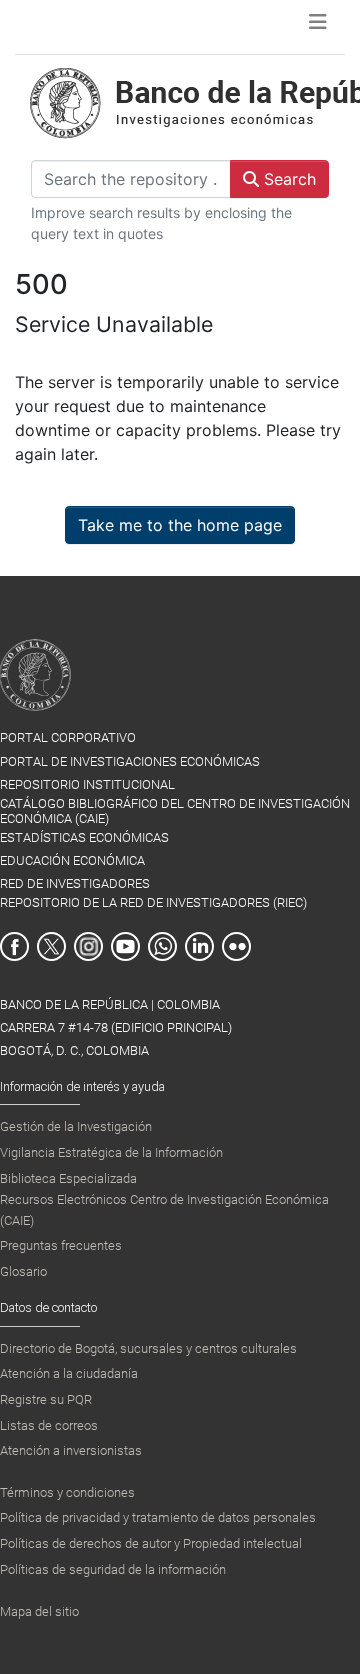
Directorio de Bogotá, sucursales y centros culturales (148, 1348)
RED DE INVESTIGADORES (75, 883)
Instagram (88, 946)
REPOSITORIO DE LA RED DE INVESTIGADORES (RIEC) (153, 902)
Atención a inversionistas (71, 1450)
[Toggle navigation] (318, 27)
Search (287, 179)
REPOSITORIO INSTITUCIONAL (87, 784)
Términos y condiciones (67, 1492)
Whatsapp (162, 946)
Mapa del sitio (39, 1611)
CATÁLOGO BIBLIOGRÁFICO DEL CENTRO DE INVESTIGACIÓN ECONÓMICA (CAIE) (175, 811)
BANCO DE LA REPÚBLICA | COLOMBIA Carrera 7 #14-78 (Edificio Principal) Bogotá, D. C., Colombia (116, 1027)
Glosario (23, 1271)
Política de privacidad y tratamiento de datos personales (158, 1517)
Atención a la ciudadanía (69, 1373)
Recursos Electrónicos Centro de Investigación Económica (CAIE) (164, 1209)
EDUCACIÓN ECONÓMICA (72, 860)
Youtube (125, 946)
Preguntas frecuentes (61, 1245)
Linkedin (199, 946)
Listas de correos (49, 1425)
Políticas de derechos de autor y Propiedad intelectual (151, 1543)
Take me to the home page (180, 525)
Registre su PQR (46, 1399)
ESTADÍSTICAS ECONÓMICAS (84, 837)
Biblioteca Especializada (68, 1178)
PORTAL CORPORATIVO (68, 737)
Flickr (236, 946)
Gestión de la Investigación (76, 1126)
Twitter (51, 946)
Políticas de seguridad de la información (113, 1569)
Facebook (14, 946)
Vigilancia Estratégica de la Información (111, 1152)
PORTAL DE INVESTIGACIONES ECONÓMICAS (130, 761)
